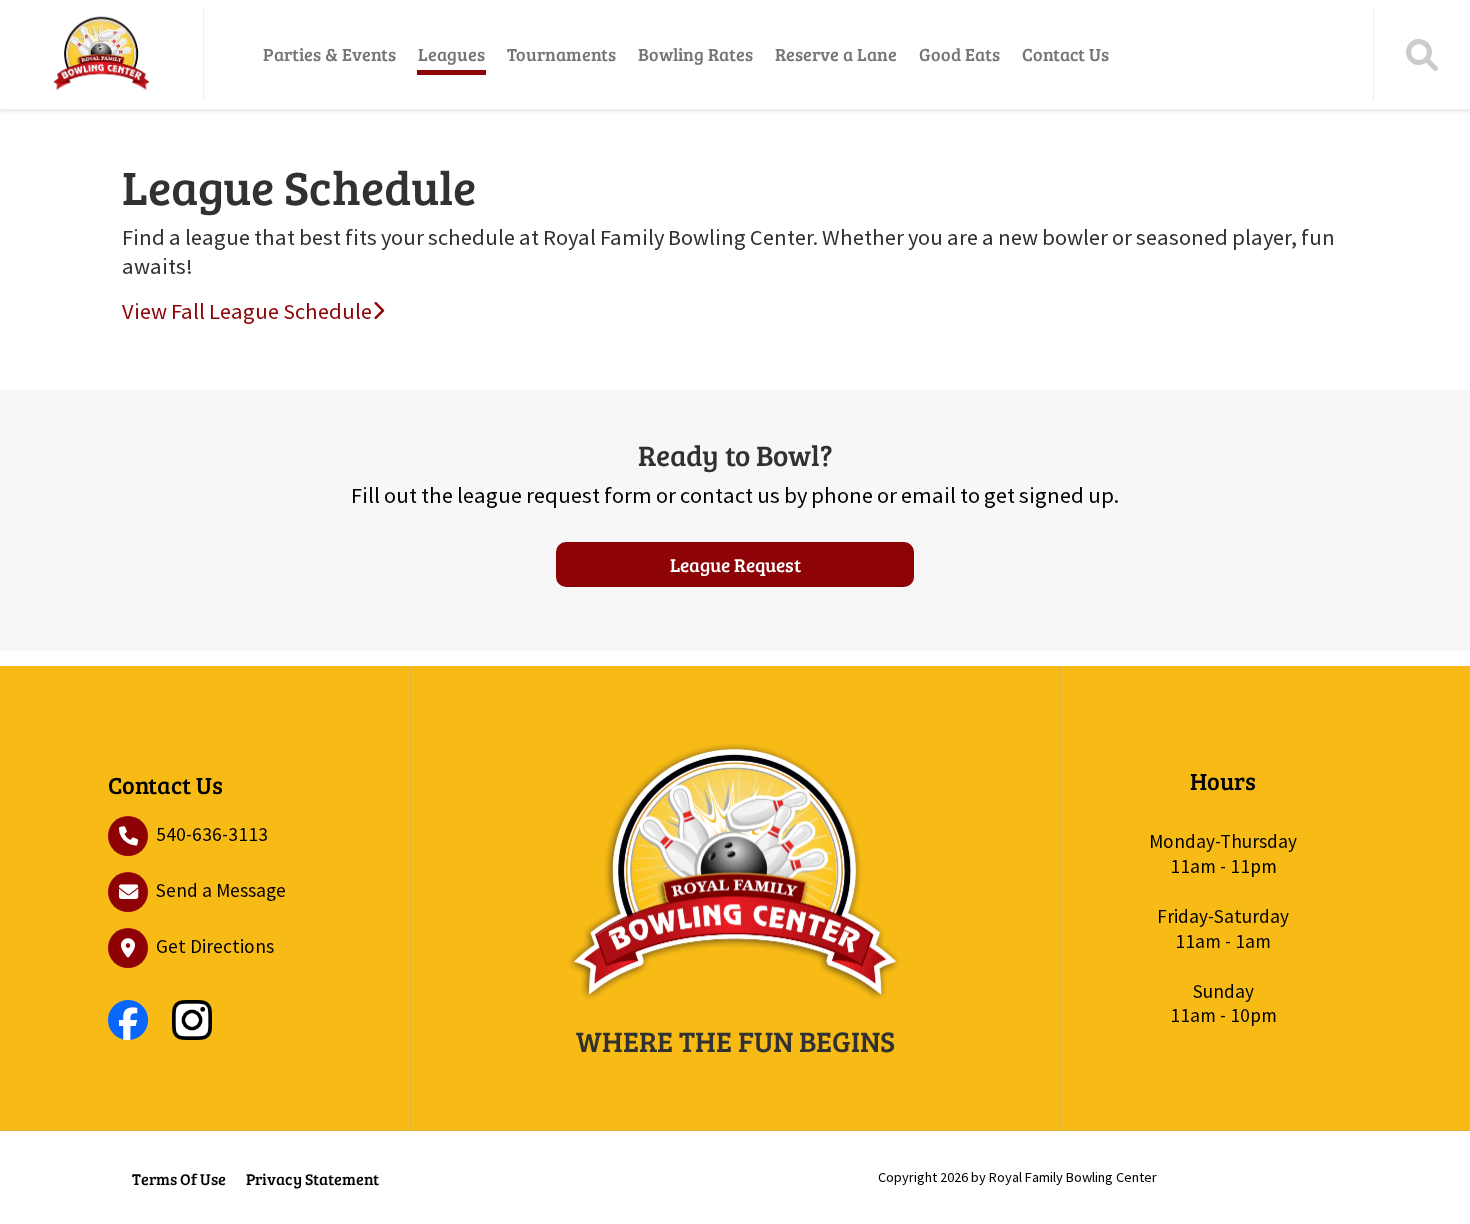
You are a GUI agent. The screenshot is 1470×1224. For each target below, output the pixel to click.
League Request (735, 564)
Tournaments (561, 54)
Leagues (451, 54)
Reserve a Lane (836, 54)
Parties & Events (329, 54)
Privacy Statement (312, 1178)
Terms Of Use (179, 1178)
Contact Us (1065, 54)
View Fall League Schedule (247, 311)
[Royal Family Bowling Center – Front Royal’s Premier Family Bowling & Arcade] (101, 54)
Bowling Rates (695, 54)
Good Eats (959, 54)
